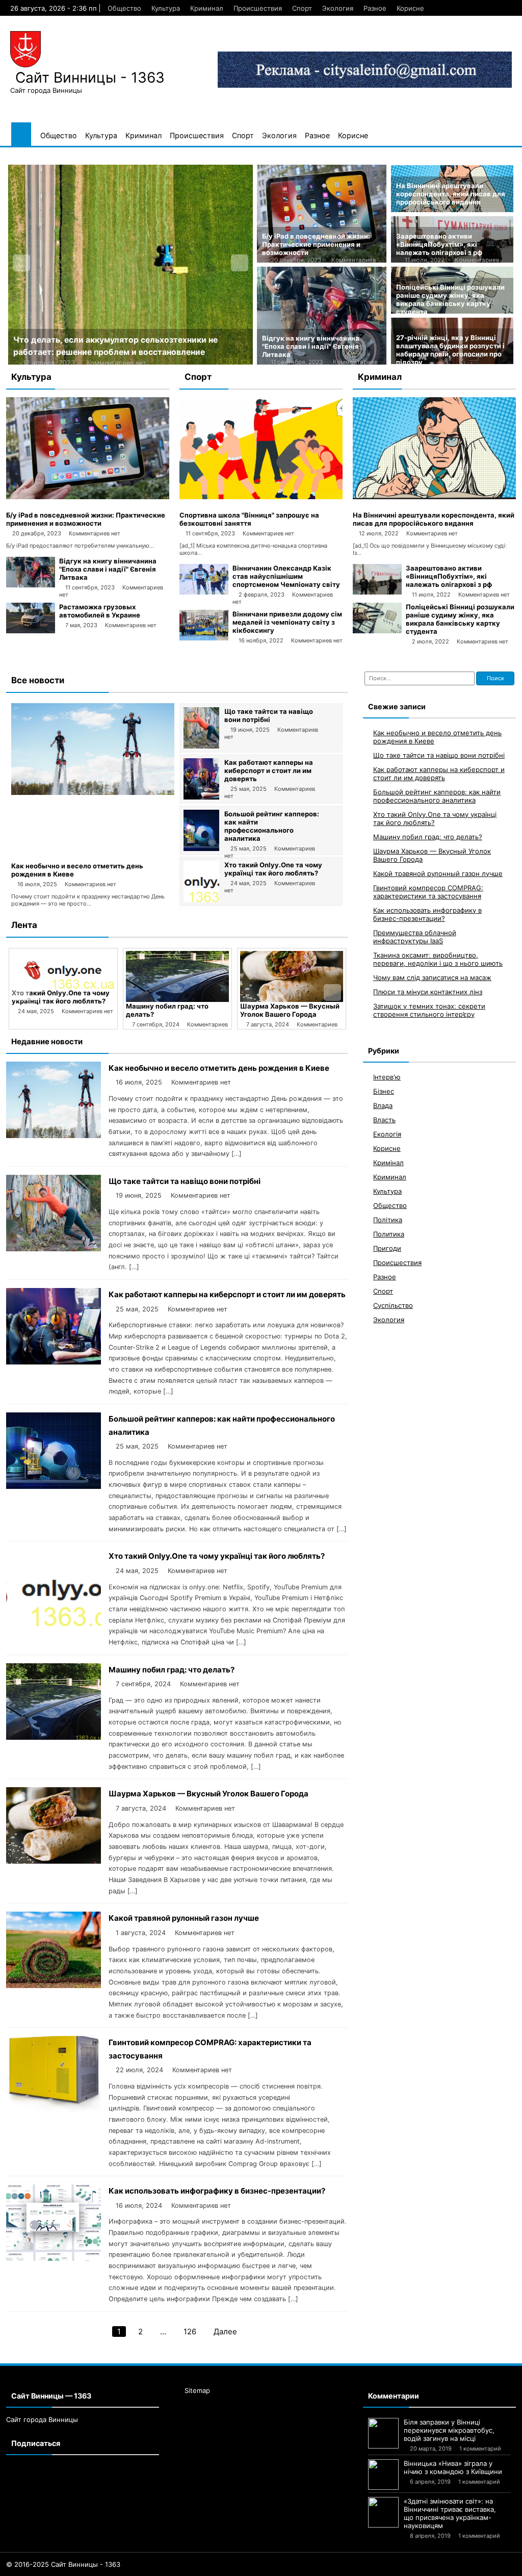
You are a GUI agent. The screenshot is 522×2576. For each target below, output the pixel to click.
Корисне (410, 8)
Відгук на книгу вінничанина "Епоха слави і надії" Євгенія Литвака (311, 346)
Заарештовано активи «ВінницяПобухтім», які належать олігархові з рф (439, 244)
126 (190, 2332)
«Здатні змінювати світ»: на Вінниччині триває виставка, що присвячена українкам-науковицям (450, 2513)
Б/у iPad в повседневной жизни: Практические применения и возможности (316, 244)
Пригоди (387, 1248)
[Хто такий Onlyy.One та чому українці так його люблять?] (201, 899)
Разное (375, 8)
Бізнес (384, 1091)
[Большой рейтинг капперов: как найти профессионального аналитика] (201, 848)
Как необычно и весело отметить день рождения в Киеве (219, 1068)
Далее (225, 2332)
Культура (166, 8)
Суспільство (393, 1305)
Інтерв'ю (387, 1077)
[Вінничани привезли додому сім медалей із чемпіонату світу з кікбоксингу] (204, 638)
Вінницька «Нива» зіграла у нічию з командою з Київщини (453, 2467)
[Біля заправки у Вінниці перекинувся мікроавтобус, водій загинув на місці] (383, 2433)
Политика (389, 1234)
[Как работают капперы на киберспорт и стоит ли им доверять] (201, 797)
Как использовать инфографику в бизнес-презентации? (217, 2191)
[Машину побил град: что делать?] (177, 976)
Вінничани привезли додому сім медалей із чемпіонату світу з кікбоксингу (287, 622)
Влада (383, 1105)
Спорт (302, 8)
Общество (124, 8)
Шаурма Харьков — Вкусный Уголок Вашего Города (290, 1010)
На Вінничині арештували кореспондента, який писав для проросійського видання (451, 194)
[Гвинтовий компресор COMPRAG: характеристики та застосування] (54, 2110)
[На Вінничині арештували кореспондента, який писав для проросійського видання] (434, 497)
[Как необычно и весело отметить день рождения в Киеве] (93, 792)
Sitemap (197, 2390)
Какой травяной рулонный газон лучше (184, 1918)
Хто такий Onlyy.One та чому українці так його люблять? (273, 869)
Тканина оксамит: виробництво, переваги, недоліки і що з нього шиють (438, 959)
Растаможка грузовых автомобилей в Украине (100, 611)
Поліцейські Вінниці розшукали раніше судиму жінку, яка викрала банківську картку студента (450, 299)
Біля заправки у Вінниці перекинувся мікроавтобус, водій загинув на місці (449, 2430)
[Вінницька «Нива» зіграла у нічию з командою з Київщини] (383, 2475)
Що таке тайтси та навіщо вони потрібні (269, 715)
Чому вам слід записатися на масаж (432, 977)
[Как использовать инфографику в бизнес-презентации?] (54, 2258)
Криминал (207, 8)
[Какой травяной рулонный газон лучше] (54, 1985)
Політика (388, 1220)
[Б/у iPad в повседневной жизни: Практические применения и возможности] (88, 497)
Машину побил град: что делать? (172, 1670)
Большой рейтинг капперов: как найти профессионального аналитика (272, 826)
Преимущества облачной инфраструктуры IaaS (415, 937)
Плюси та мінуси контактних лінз (428, 992)
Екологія (387, 1134)
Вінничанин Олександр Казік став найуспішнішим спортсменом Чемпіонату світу (286, 576)
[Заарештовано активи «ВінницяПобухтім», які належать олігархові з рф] (377, 592)
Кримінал (388, 1163)
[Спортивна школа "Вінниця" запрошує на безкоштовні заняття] (261, 497)
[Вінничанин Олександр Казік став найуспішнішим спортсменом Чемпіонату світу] (204, 592)
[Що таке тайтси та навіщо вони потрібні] (201, 746)
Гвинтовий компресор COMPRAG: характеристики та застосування (428, 892)
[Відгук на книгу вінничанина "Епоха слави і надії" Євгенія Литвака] (31, 585)
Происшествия (258, 8)
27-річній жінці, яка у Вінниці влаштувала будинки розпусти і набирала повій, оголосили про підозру (450, 350)
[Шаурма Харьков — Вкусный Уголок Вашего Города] (292, 976)
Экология (338, 8)
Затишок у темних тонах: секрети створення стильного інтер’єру (429, 1010)
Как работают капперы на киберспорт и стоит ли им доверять (269, 770)
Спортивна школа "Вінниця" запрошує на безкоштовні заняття (249, 519)
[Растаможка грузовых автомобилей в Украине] (31, 631)
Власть (384, 1120)
